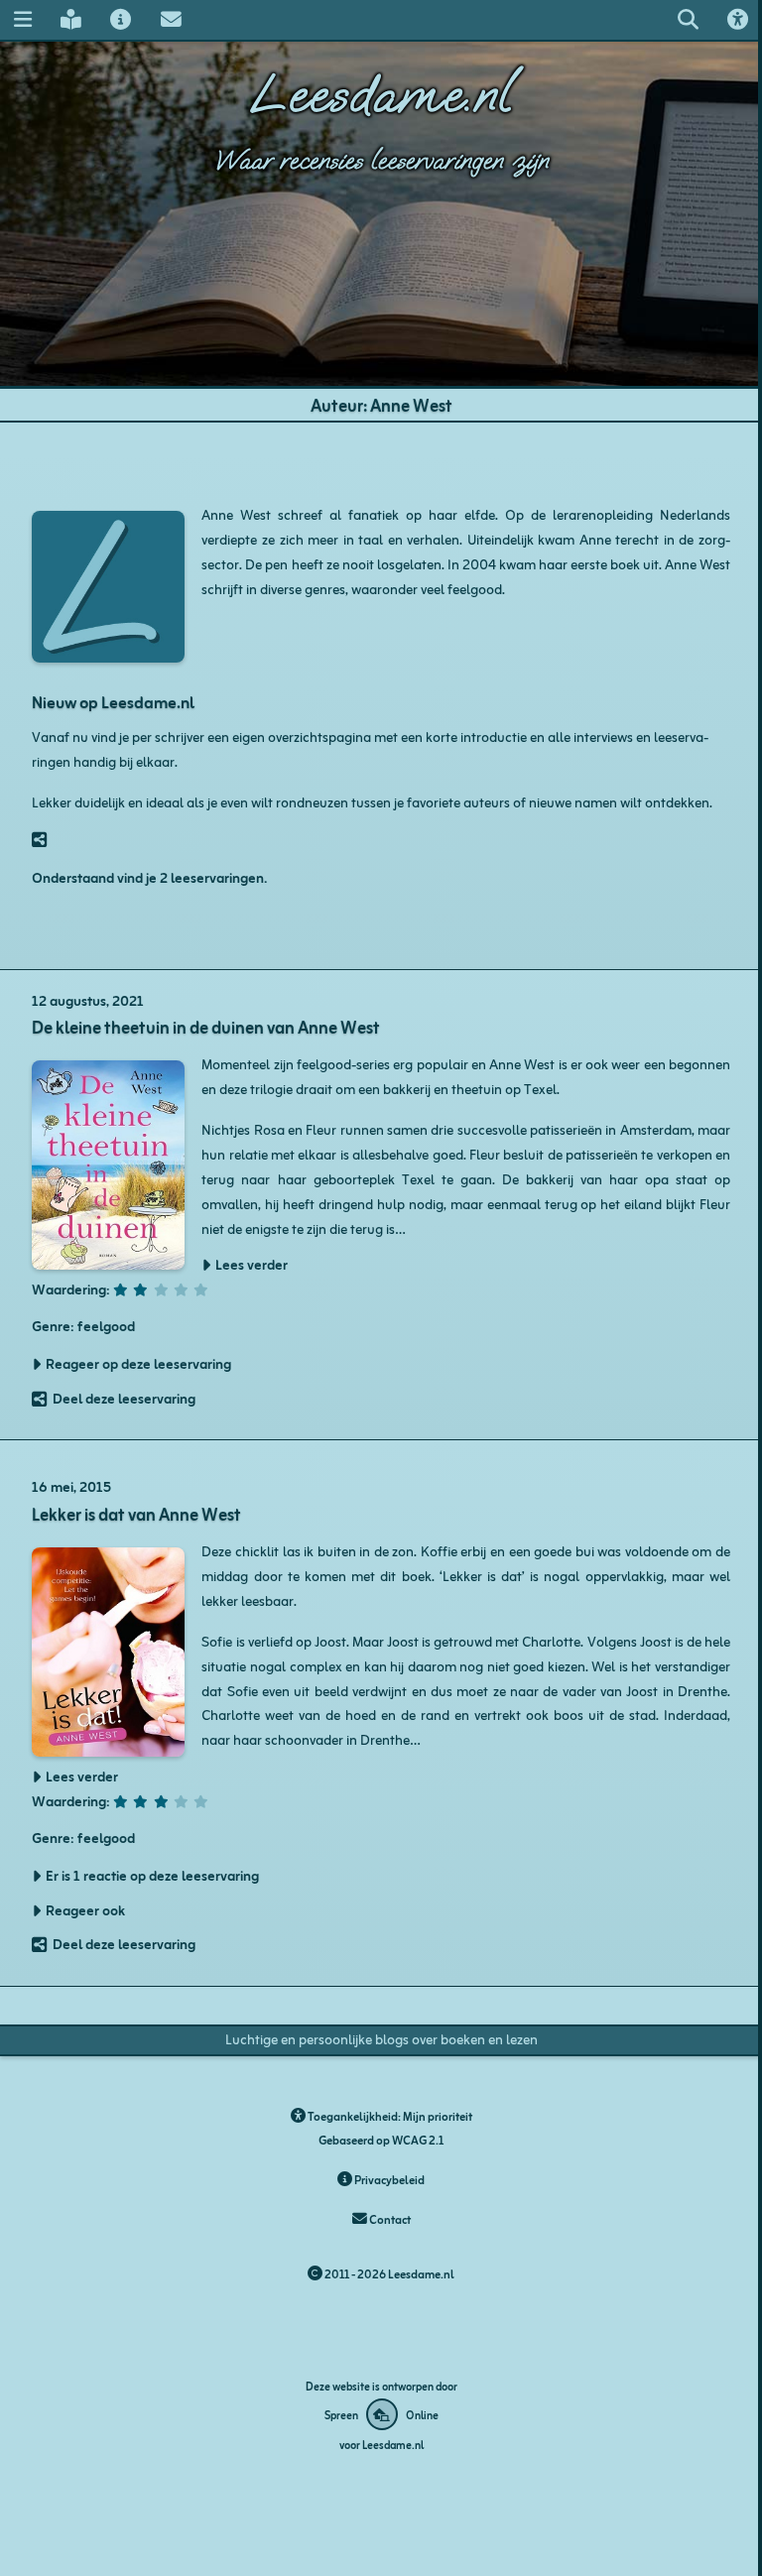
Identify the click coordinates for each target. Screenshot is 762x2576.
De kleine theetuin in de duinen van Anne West (206, 1026)
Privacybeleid (388, 2179)
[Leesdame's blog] (70, 19)
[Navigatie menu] (22, 19)
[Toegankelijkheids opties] (738, 19)
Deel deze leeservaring (124, 1399)
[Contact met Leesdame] (171, 19)
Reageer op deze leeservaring (138, 1364)
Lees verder (252, 1265)
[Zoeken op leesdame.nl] (688, 19)
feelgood (106, 1325)
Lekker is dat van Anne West (136, 1513)
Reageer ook (85, 1910)
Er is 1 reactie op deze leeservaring (152, 1876)
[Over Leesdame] (121, 19)
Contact (389, 2218)
